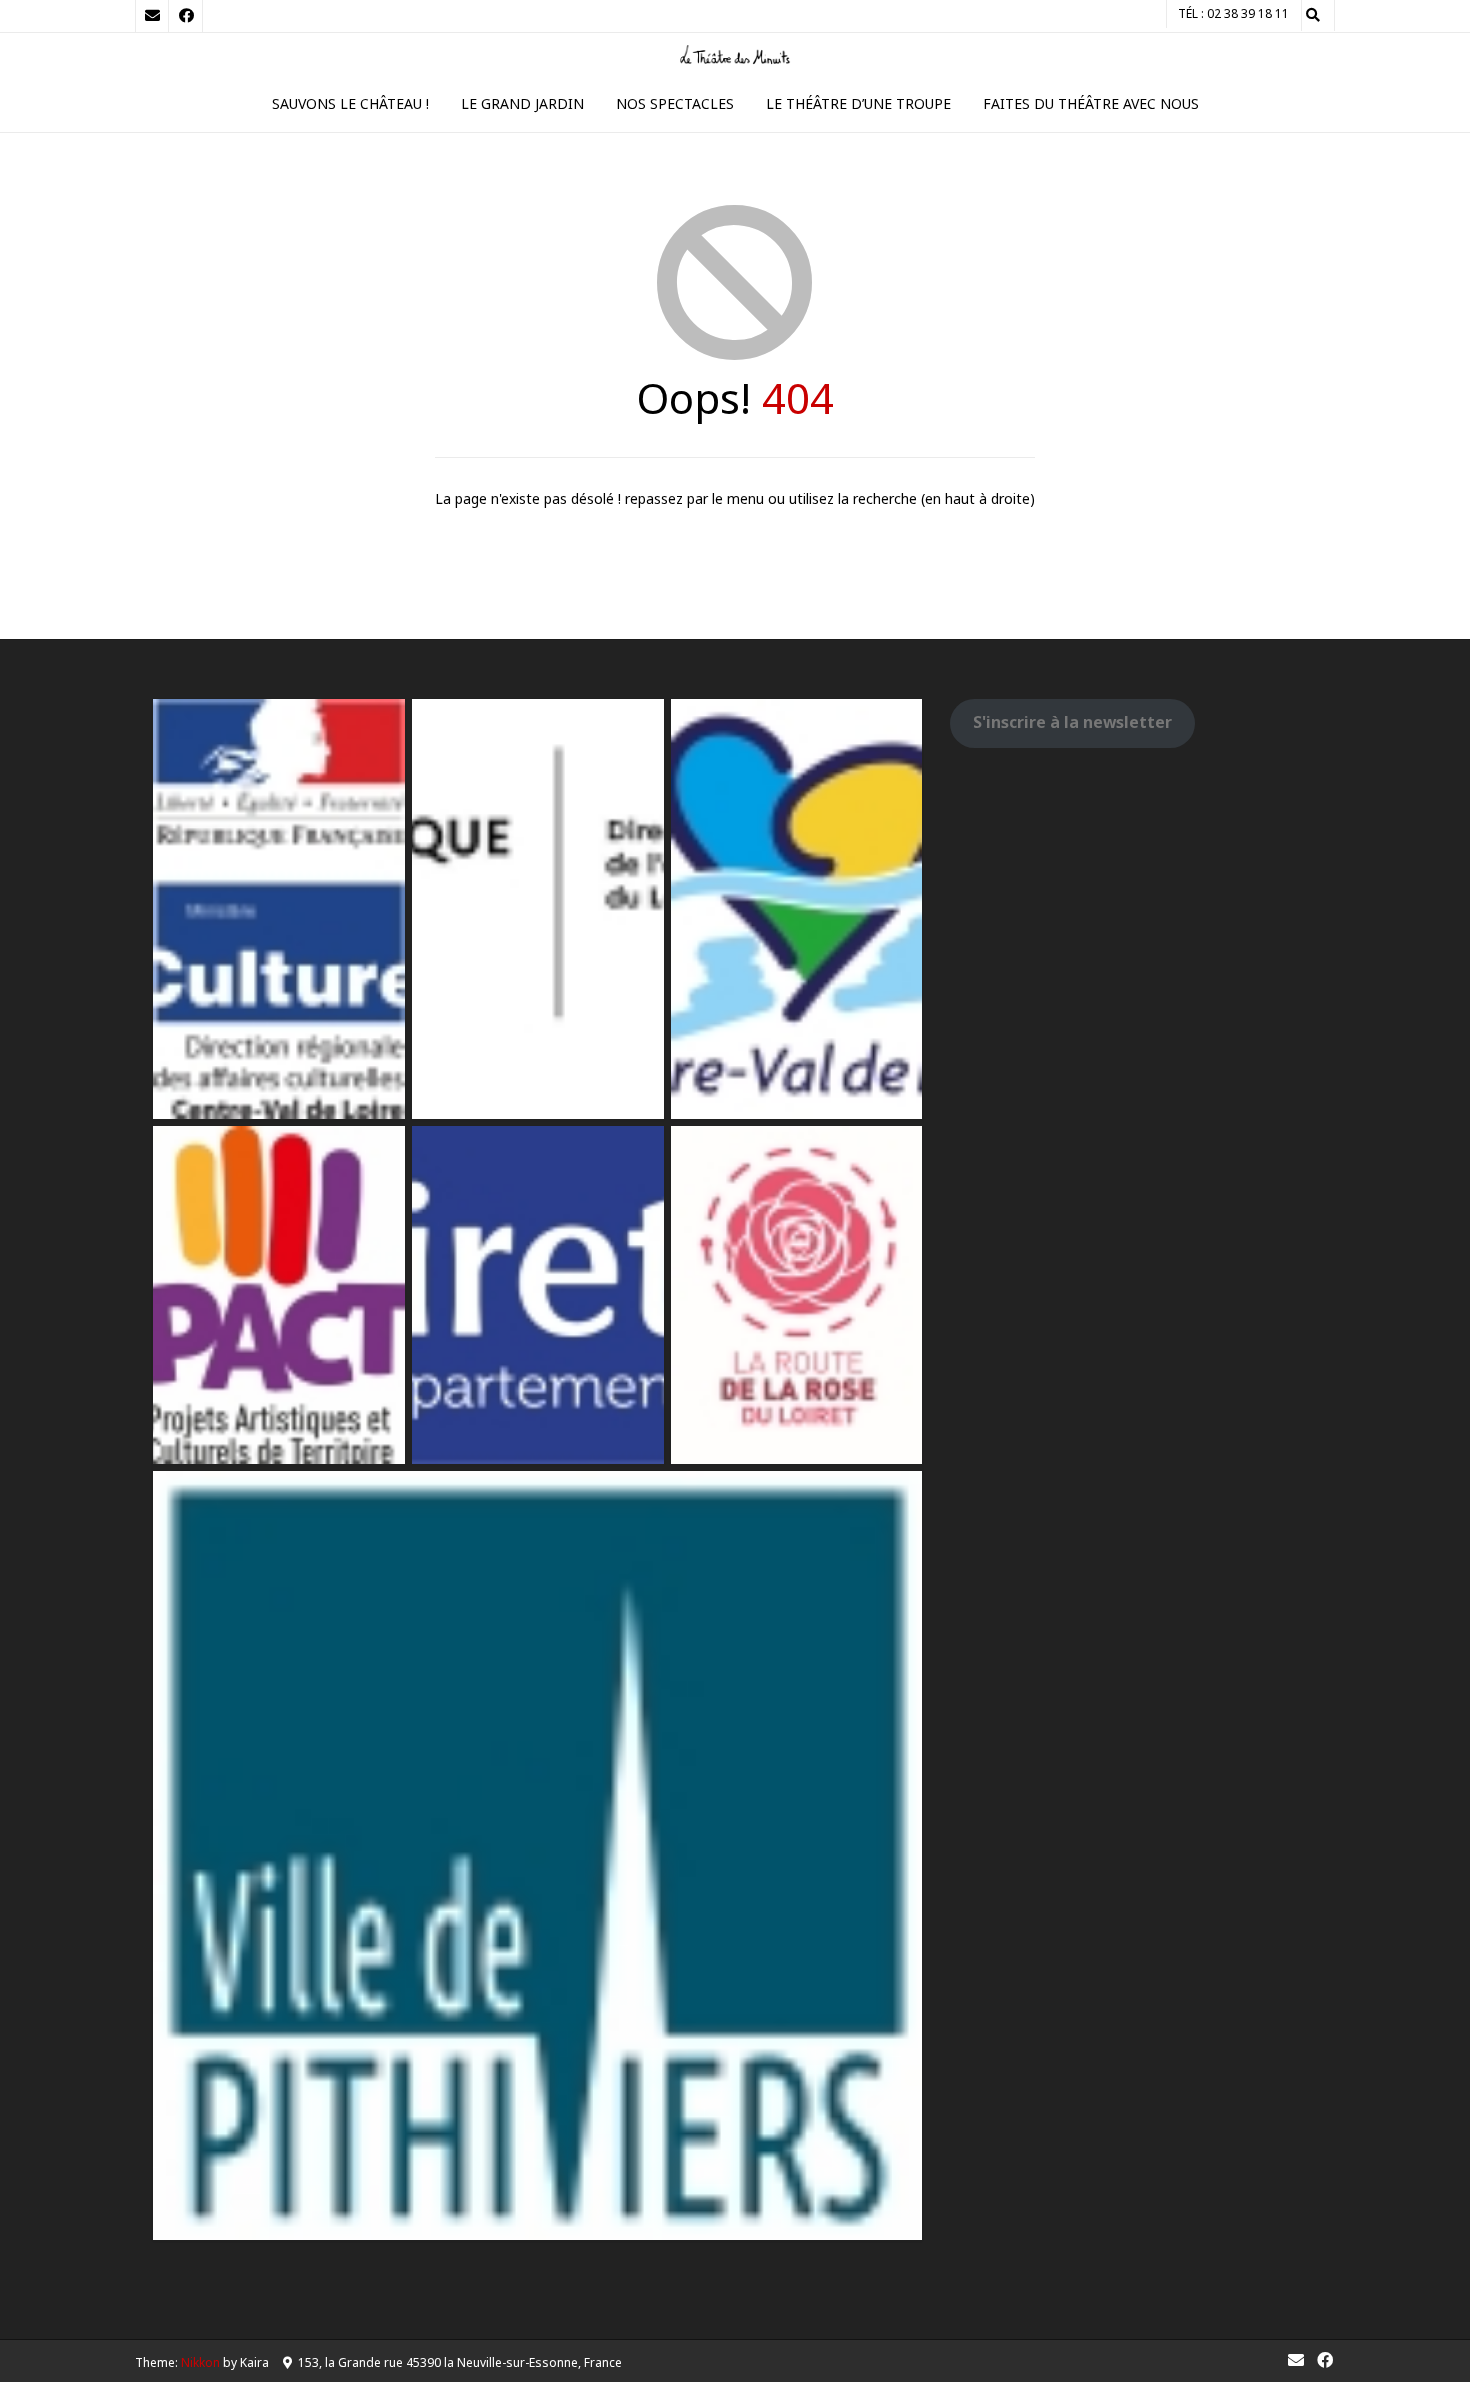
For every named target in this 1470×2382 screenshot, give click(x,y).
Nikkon (200, 2362)
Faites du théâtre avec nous (1091, 103)
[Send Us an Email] (152, 16)
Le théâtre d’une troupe (858, 103)
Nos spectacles (675, 103)
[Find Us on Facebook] (186, 16)
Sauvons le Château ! (350, 103)
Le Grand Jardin (522, 103)
